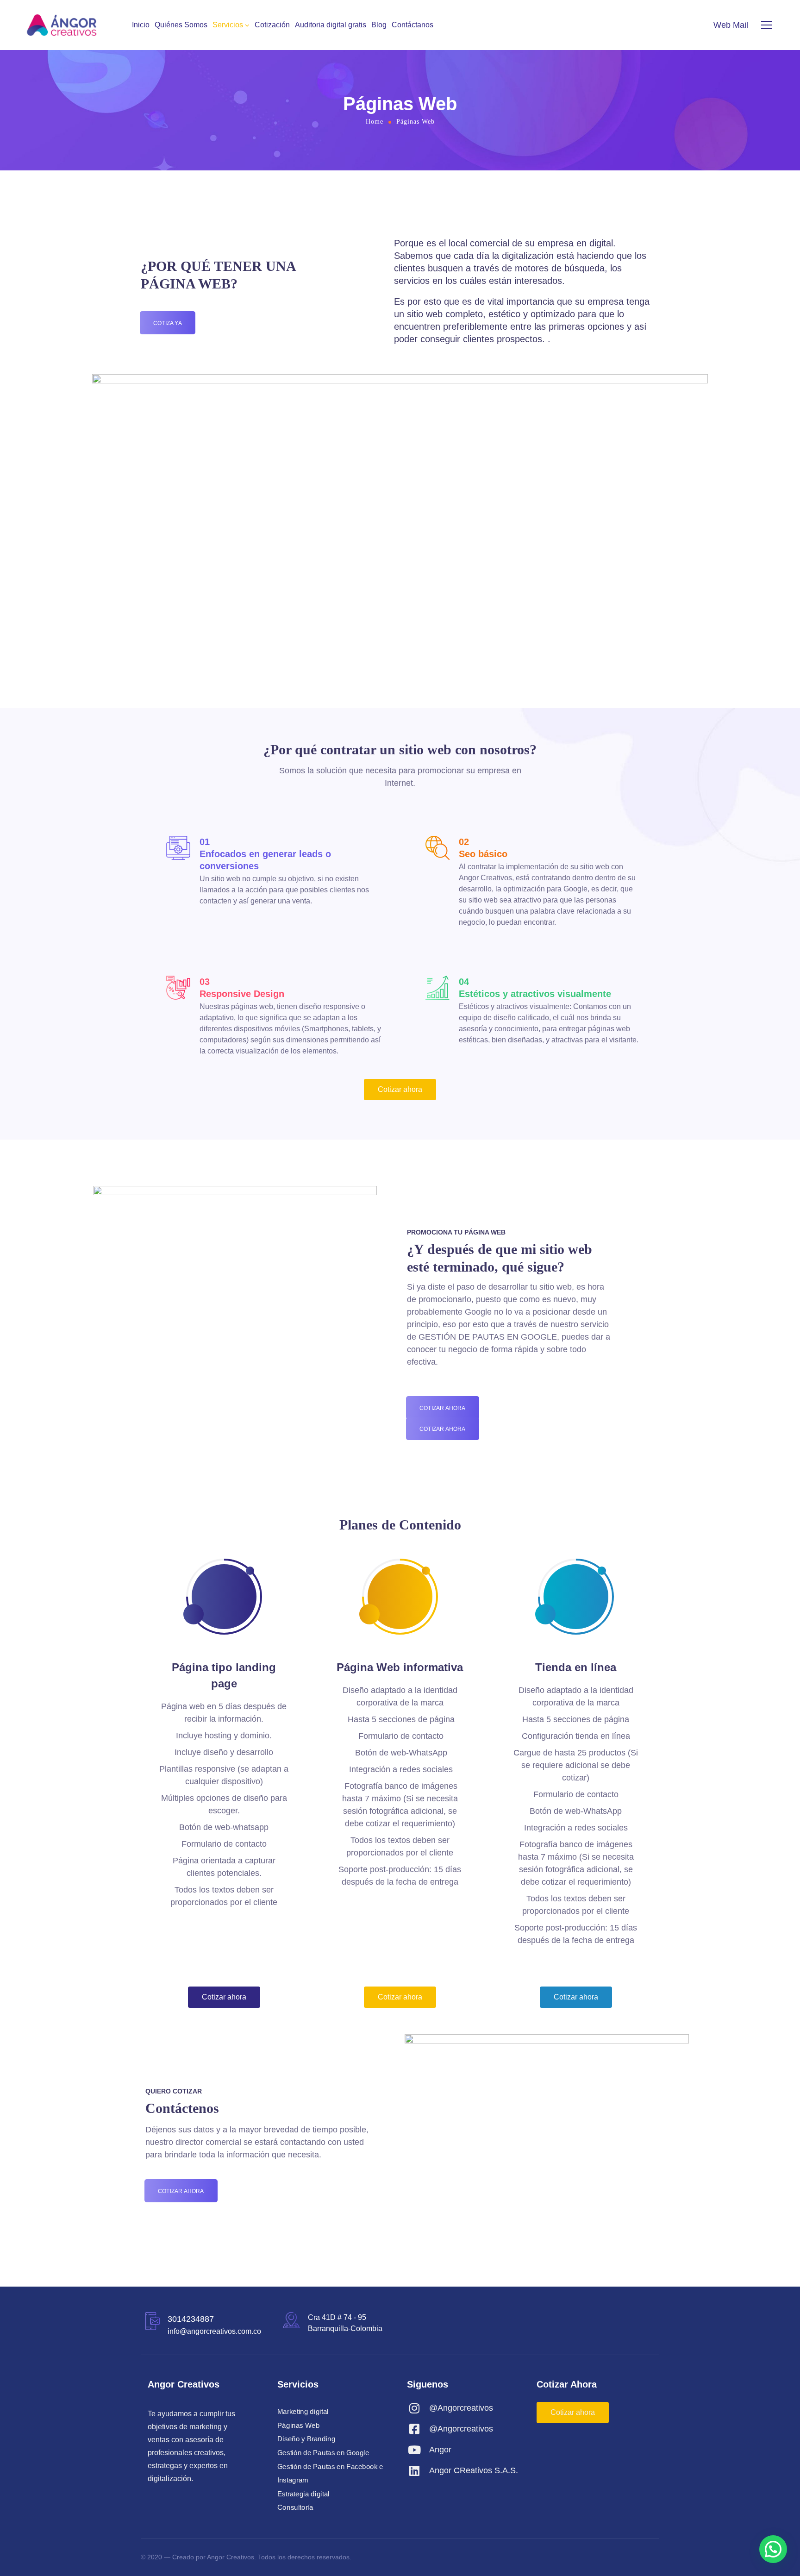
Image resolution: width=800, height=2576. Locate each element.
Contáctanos (412, 25)
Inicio (141, 25)
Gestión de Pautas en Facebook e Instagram (330, 2473)
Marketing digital (303, 2412)
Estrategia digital (303, 2494)
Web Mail (731, 25)
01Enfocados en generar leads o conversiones (265, 854)
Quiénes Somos (181, 25)
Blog (379, 25)
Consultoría (295, 2507)
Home (375, 122)
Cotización (272, 25)
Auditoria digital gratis (331, 25)
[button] (773, 2549)
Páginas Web (298, 2425)
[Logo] (62, 25)
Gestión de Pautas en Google (323, 2453)
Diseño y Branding (306, 2439)
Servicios (228, 25)
